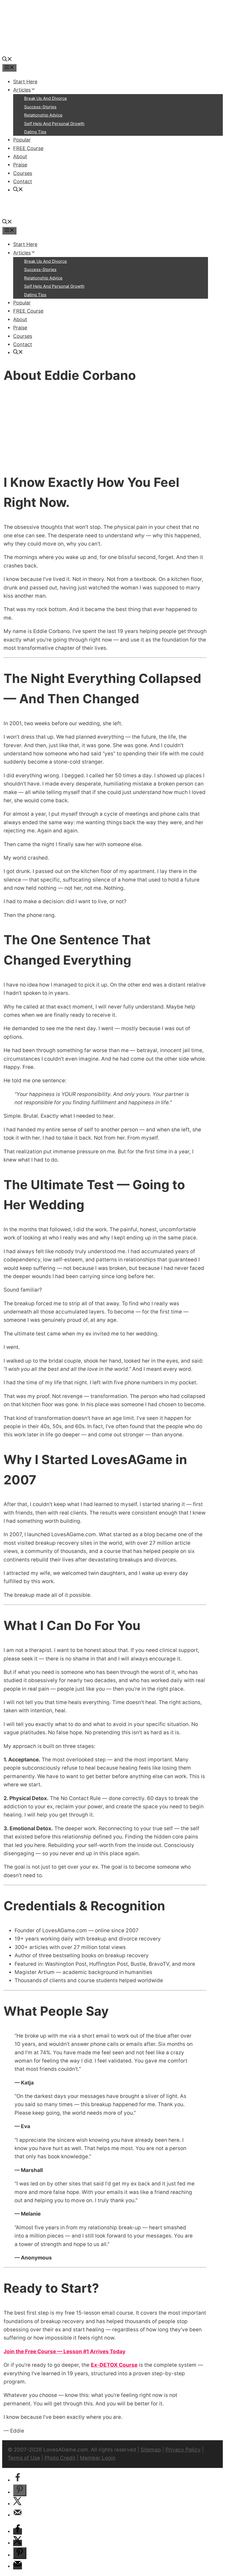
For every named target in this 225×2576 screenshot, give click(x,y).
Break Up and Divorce (46, 98)
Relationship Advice (43, 115)
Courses (23, 173)
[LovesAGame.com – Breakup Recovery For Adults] (43, 51)
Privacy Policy (183, 2450)
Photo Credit (60, 2458)
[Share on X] (18, 2504)
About (20, 156)
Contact (23, 181)
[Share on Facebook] (18, 2480)
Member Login (98, 2458)
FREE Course (28, 148)
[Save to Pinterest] (20, 2490)
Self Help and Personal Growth (54, 124)
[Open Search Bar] (7, 60)
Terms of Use (24, 2458)
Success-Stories (40, 107)
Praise (20, 165)
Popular (22, 140)
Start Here (25, 82)
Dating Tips (35, 132)
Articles (22, 90)
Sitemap (151, 2450)
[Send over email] (18, 2515)
